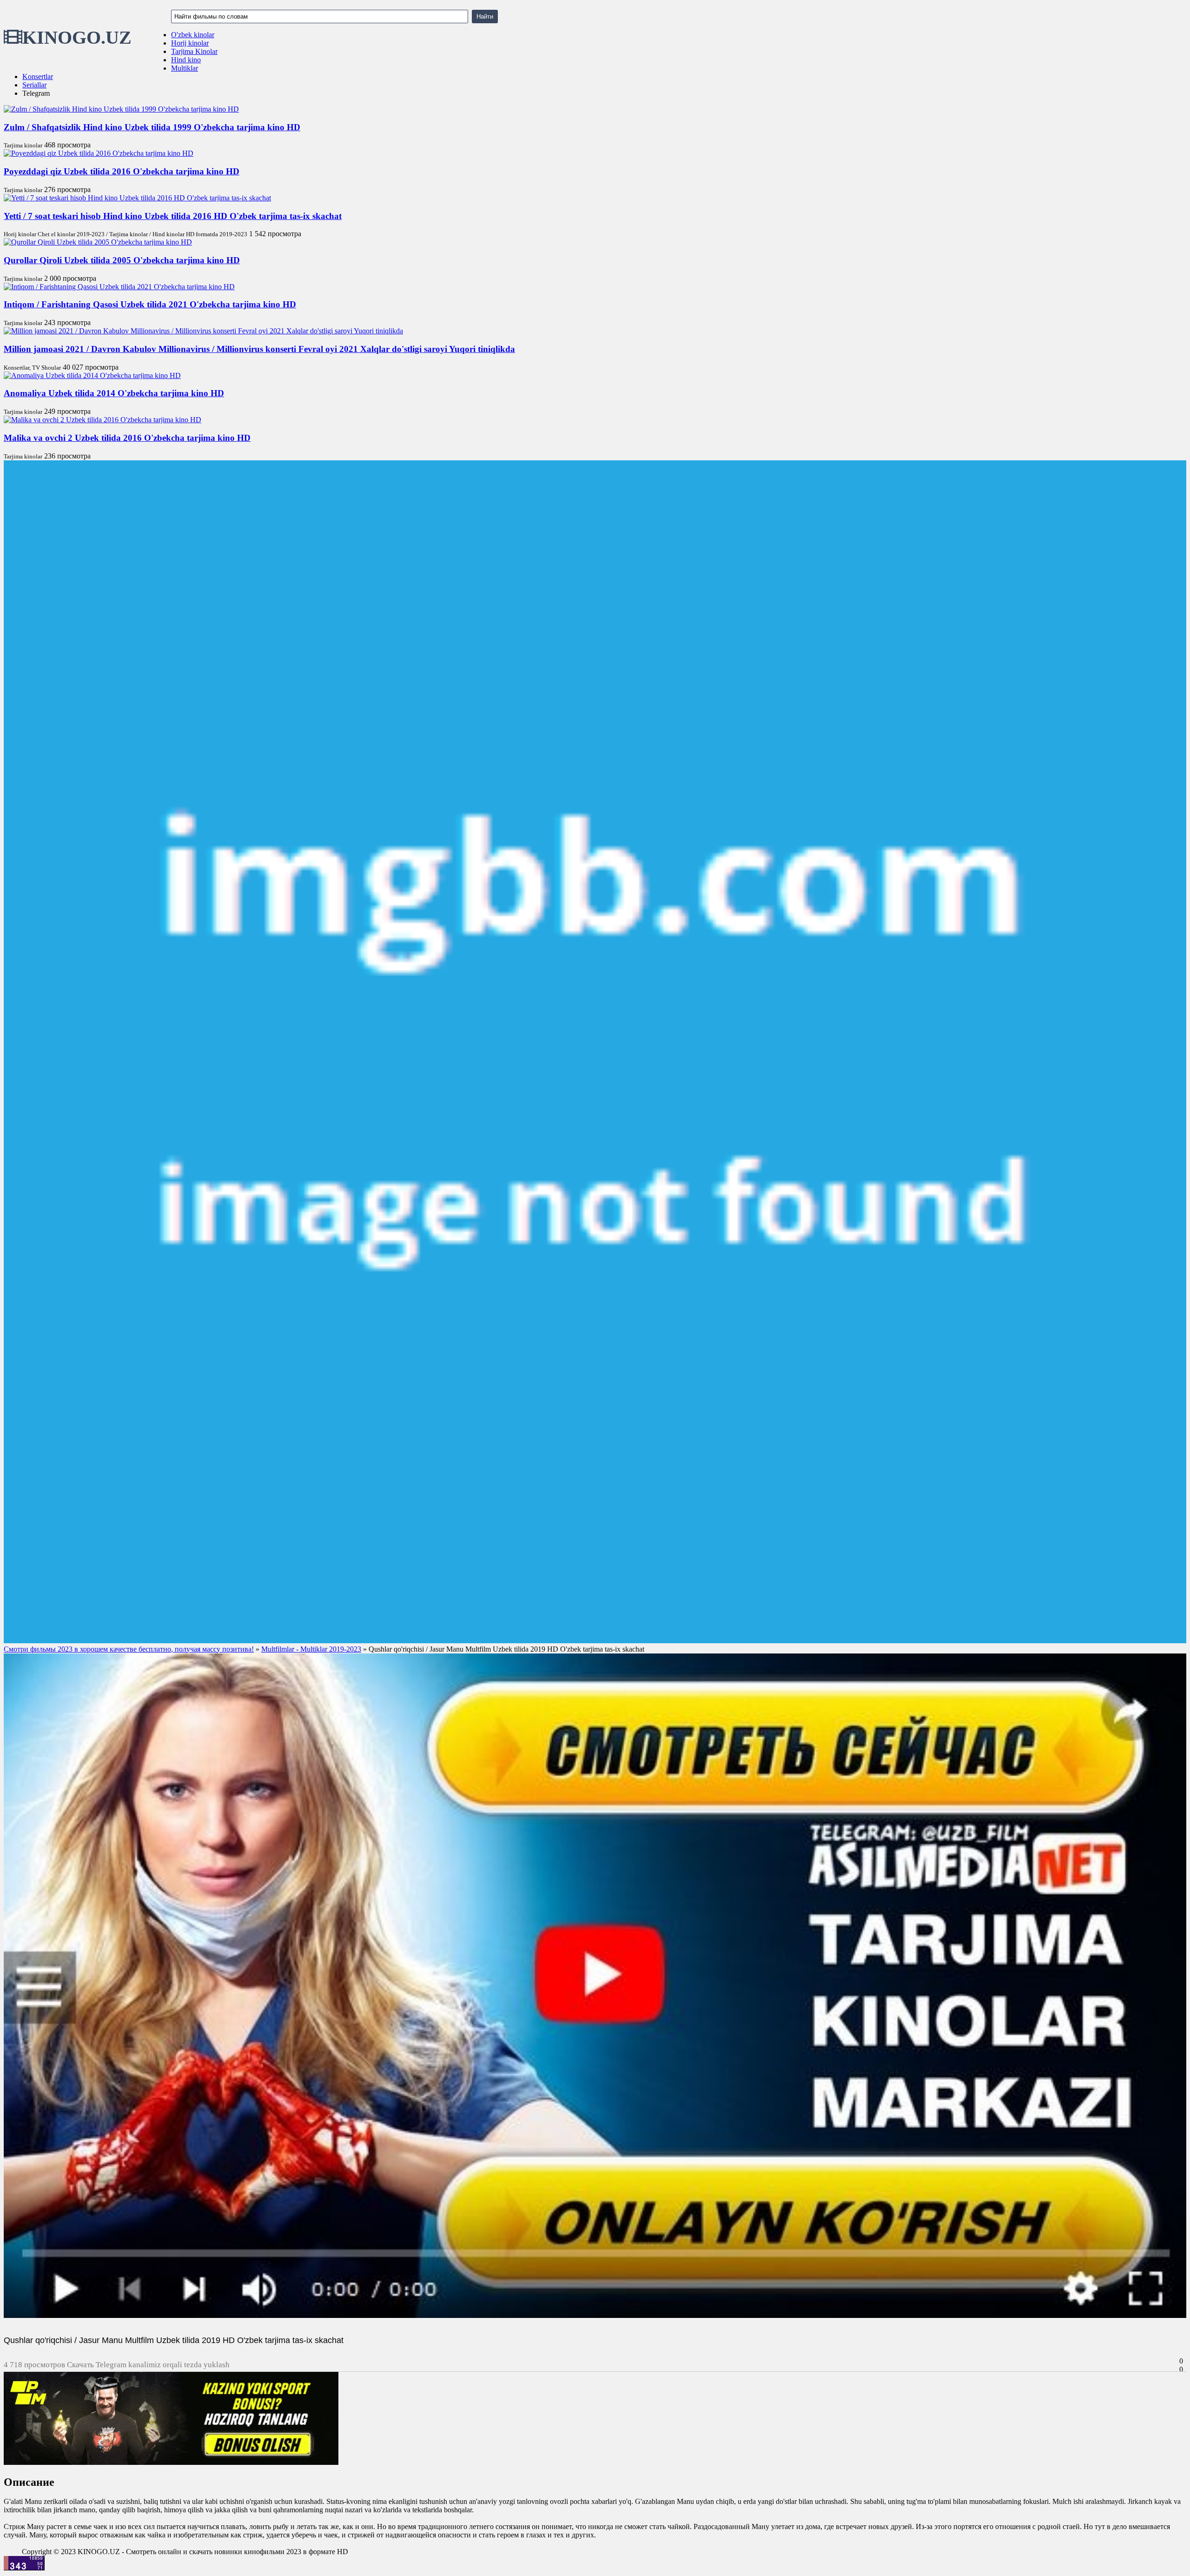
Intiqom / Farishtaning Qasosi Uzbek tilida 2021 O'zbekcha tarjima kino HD (150, 304)
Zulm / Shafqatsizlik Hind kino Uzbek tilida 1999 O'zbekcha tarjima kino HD (152, 127)
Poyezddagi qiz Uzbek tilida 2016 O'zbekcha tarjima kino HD (122, 171)
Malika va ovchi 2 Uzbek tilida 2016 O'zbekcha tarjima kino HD (127, 438)
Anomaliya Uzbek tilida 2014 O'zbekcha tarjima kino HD (114, 393)
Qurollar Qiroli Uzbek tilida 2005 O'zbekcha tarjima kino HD (122, 260)
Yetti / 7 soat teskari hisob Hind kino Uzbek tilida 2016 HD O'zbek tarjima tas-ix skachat (173, 216)
